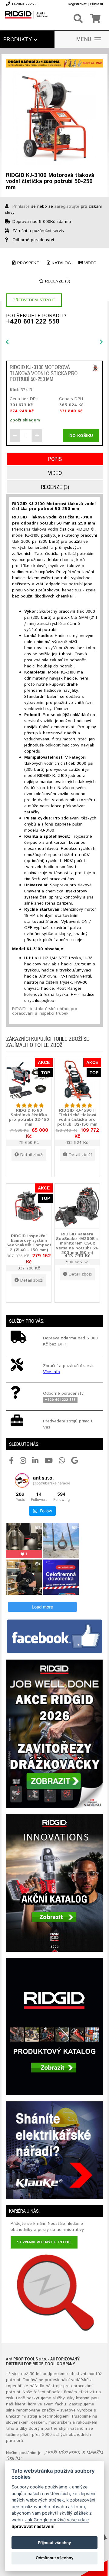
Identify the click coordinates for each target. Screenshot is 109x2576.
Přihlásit (97, 4)
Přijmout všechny (54, 2543)
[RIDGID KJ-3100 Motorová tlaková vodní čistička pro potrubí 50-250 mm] (54, 118)
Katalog (61, 263)
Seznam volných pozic (44, 2242)
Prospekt (28, 263)
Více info (51, 1372)
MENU (84, 40)
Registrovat (77, 4)
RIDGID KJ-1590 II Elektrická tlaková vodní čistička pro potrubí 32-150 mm (77, 1117)
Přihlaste (21, 206)
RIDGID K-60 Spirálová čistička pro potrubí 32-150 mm (29, 1117)
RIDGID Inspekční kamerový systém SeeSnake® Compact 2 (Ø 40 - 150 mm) (29, 1243)
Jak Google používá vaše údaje (57, 2520)
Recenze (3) (57, 281)
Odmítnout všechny (55, 2558)
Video (90, 263)
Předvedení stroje (34, 300)
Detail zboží (32, 1155)
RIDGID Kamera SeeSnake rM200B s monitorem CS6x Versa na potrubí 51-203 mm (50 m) (77, 1244)
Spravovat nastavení (33, 2526)
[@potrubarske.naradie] (22, 1480)
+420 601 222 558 (33, 322)
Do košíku (81, 436)
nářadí (36, 2386)
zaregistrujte (67, 206)
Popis (55, 459)
